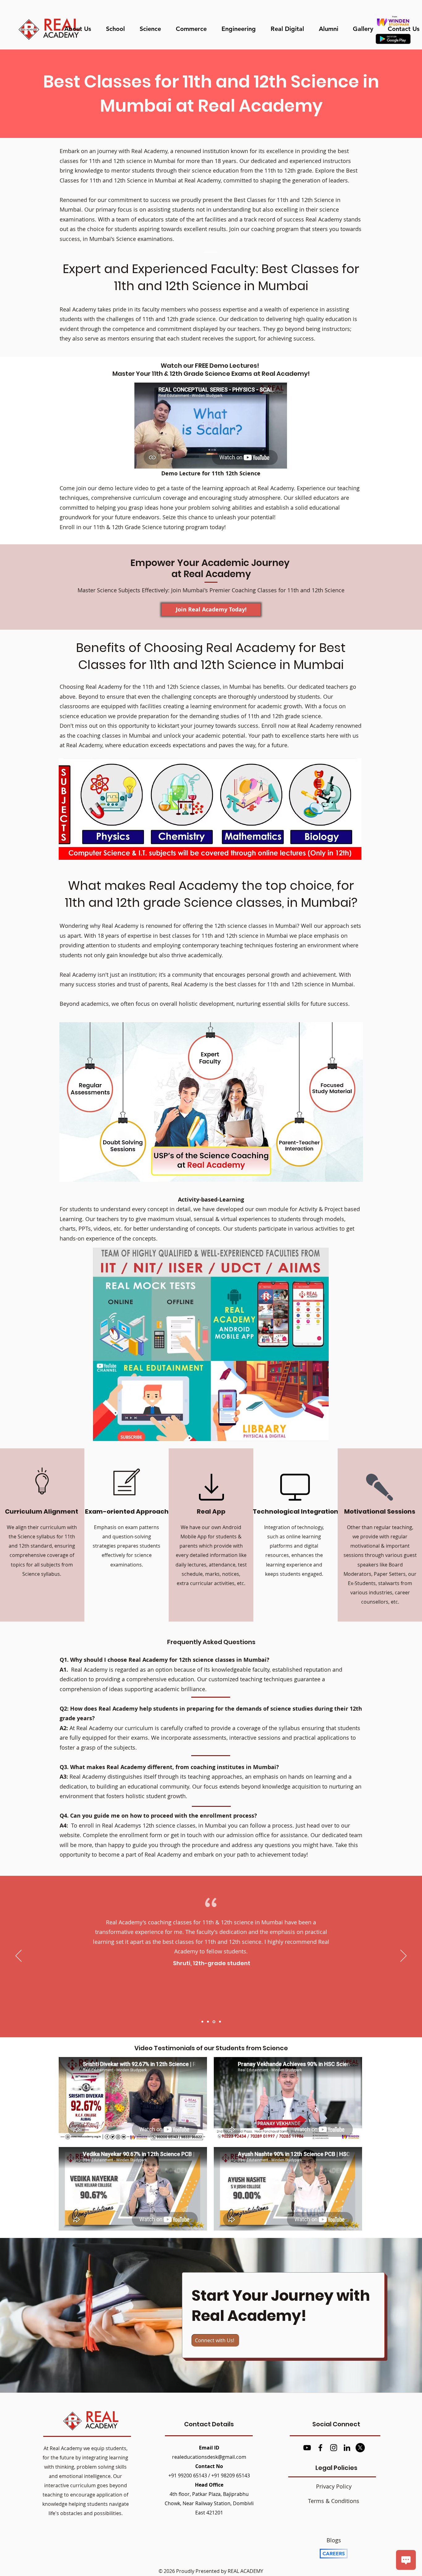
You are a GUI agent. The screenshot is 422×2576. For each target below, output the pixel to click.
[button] (118, 29)
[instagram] (334, 2448)
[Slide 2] (208, 2022)
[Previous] (19, 1956)
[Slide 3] (213, 2022)
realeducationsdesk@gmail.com (209, 2457)
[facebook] (320, 2448)
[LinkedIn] (347, 2448)
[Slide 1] (202, 2022)
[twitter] (360, 2448)
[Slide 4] (219, 2022)
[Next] (403, 1956)
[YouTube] (307, 2448)
